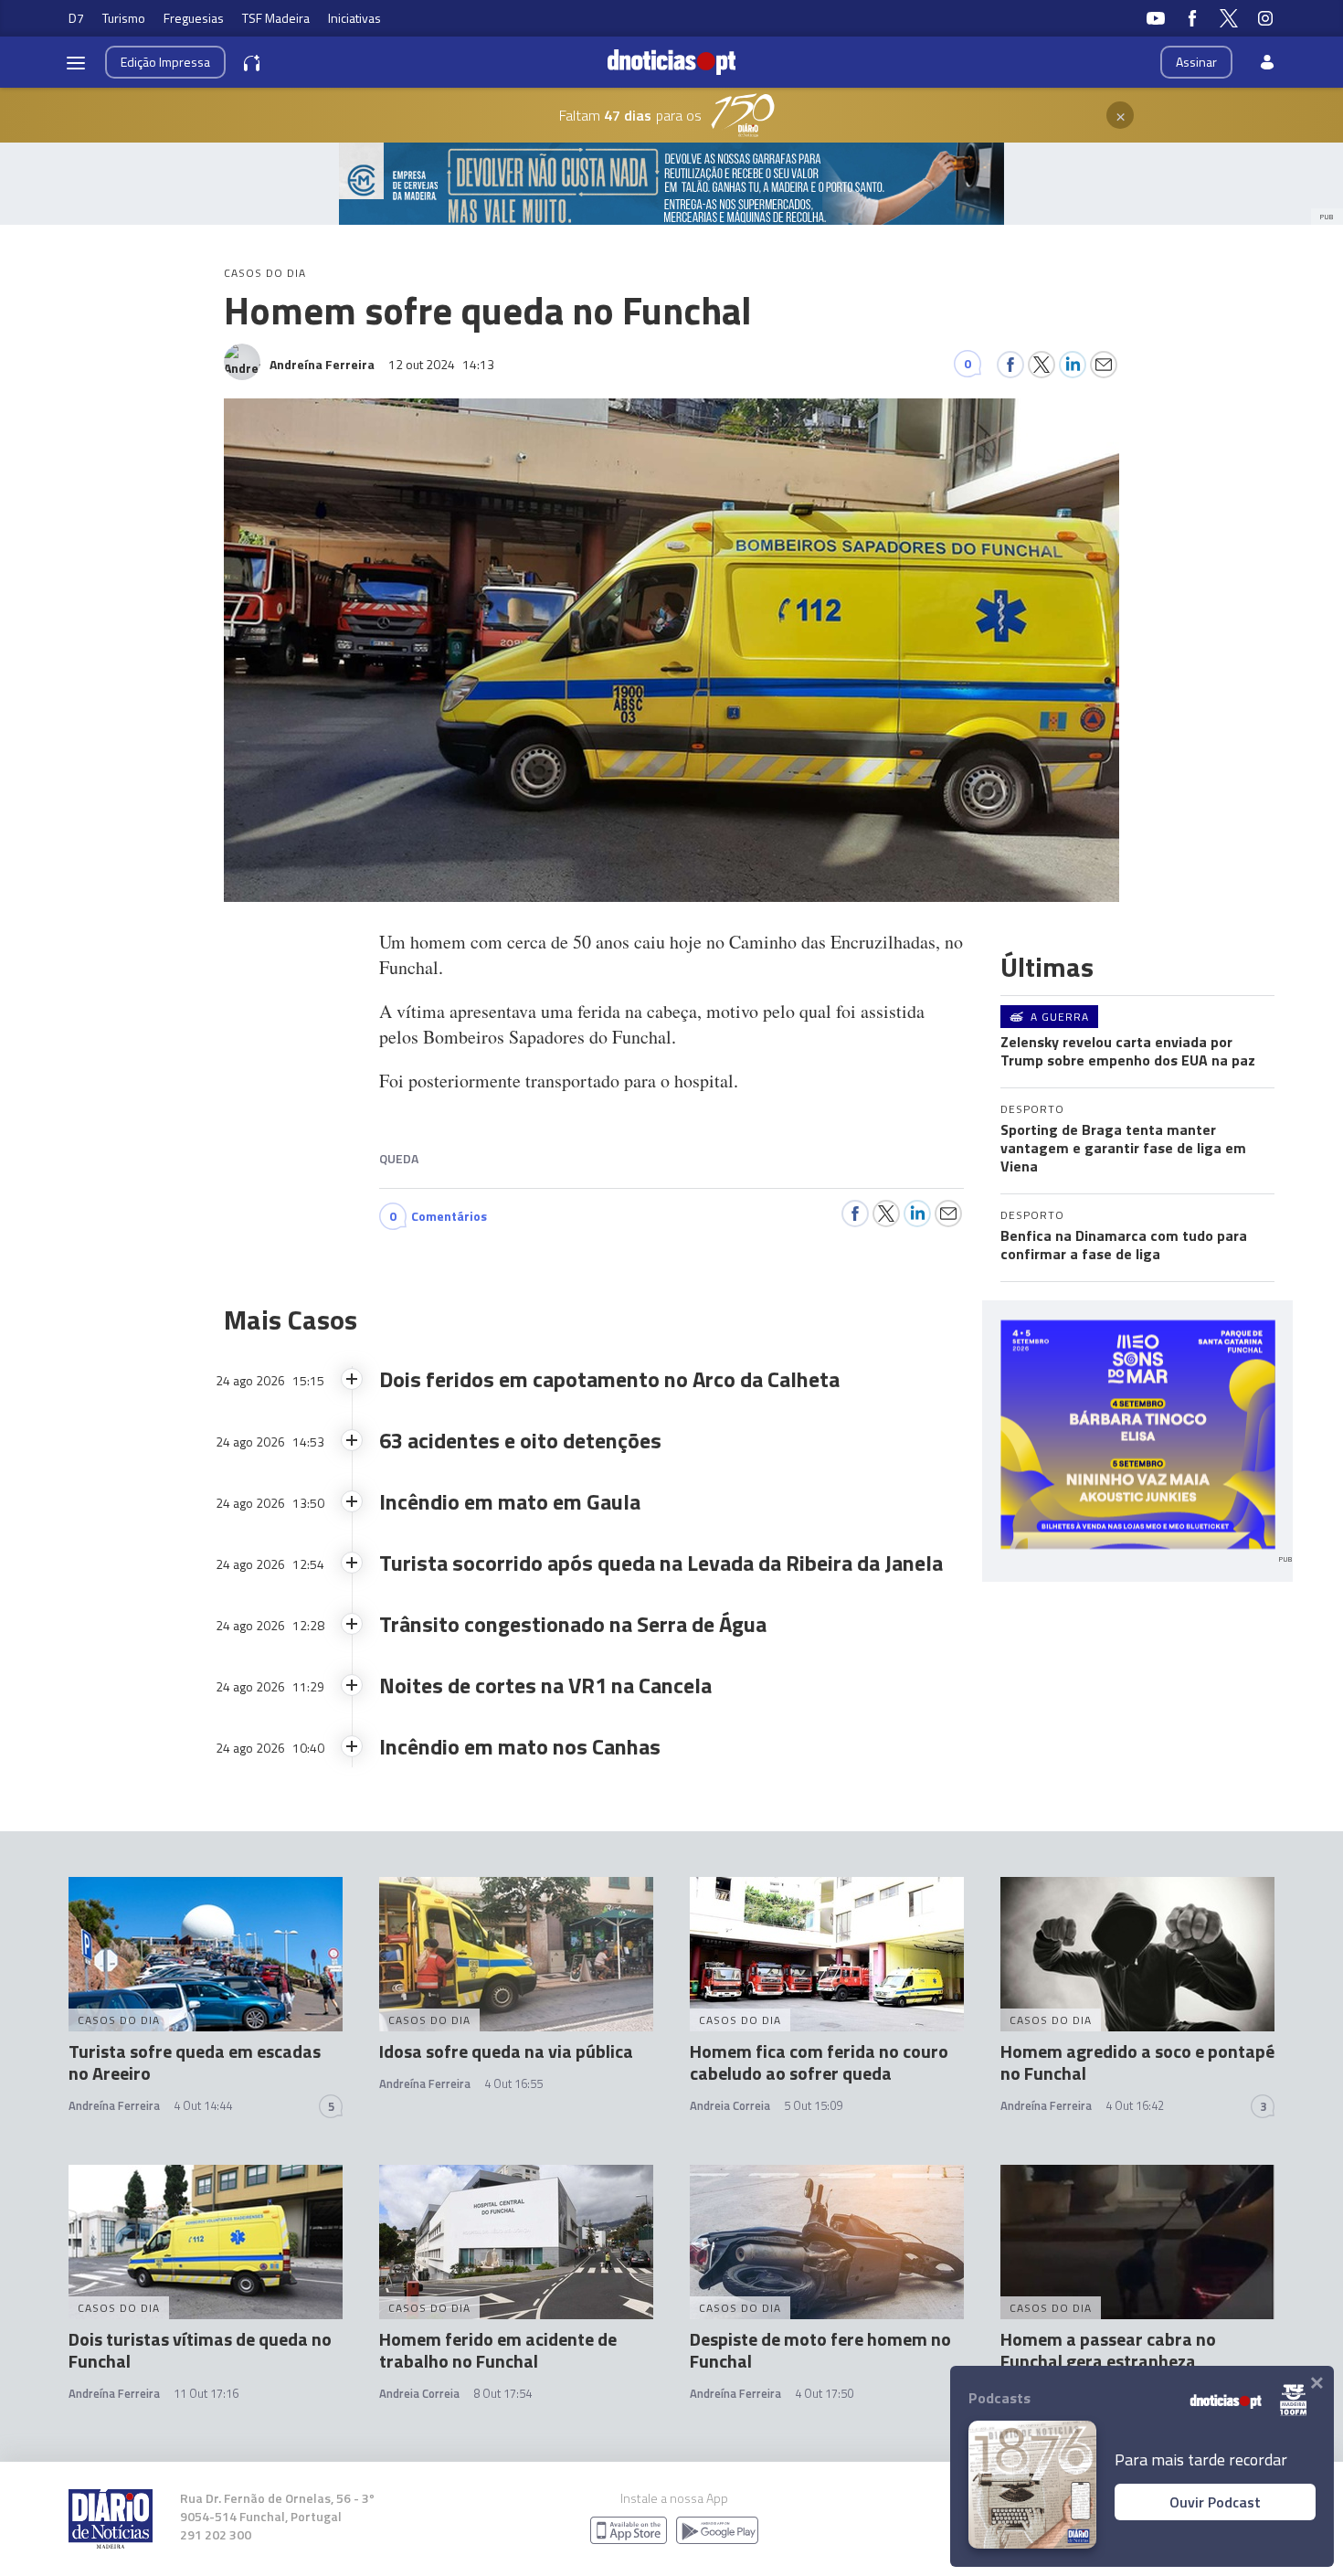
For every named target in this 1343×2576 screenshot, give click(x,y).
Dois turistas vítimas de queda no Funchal (200, 2350)
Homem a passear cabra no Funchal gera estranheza (1108, 2350)
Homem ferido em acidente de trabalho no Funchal (498, 2350)
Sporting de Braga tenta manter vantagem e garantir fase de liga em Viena (1123, 1148)
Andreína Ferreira (114, 2105)
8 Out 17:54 (502, 2393)
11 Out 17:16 (206, 2393)
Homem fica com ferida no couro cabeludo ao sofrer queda (819, 2062)
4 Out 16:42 (1135, 2105)
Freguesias (194, 18)
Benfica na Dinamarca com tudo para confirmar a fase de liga (1124, 1245)
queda (399, 1158)
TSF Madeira (276, 18)
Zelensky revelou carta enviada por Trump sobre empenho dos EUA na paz (1128, 1051)
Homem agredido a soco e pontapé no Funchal (1137, 2062)
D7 (76, 18)
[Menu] (76, 62)
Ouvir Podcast (1215, 2502)
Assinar (1196, 62)
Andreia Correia (730, 2105)
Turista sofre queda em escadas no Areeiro (195, 2062)
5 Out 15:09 (813, 2105)
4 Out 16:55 (513, 2083)
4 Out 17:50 (824, 2393)
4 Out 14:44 (203, 2105)
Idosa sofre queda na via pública (506, 2051)
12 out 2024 (441, 364)
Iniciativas (354, 18)
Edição (165, 62)
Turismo (124, 18)
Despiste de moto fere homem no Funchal (820, 2350)
